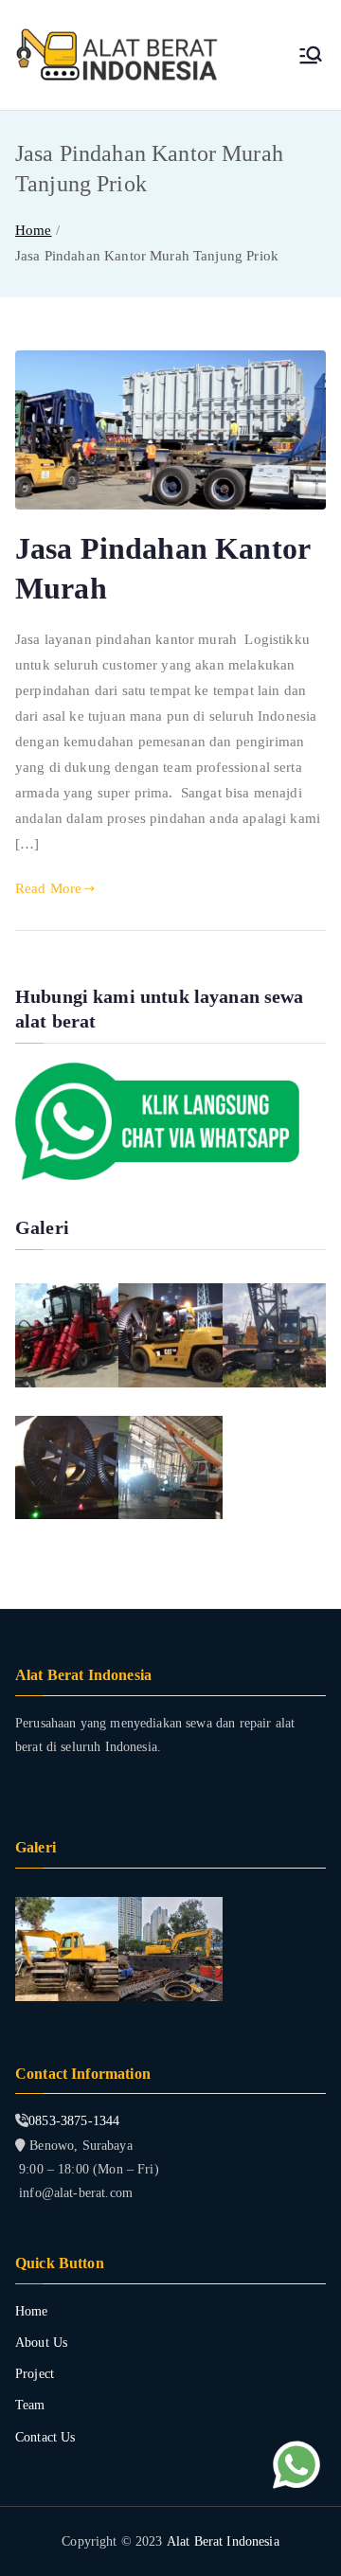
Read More (48, 888)
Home (32, 2311)
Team (30, 2405)
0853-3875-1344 (74, 2121)
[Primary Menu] (311, 55)
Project (35, 2374)
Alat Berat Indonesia (223, 2541)
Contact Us (45, 2437)
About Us (41, 2343)
